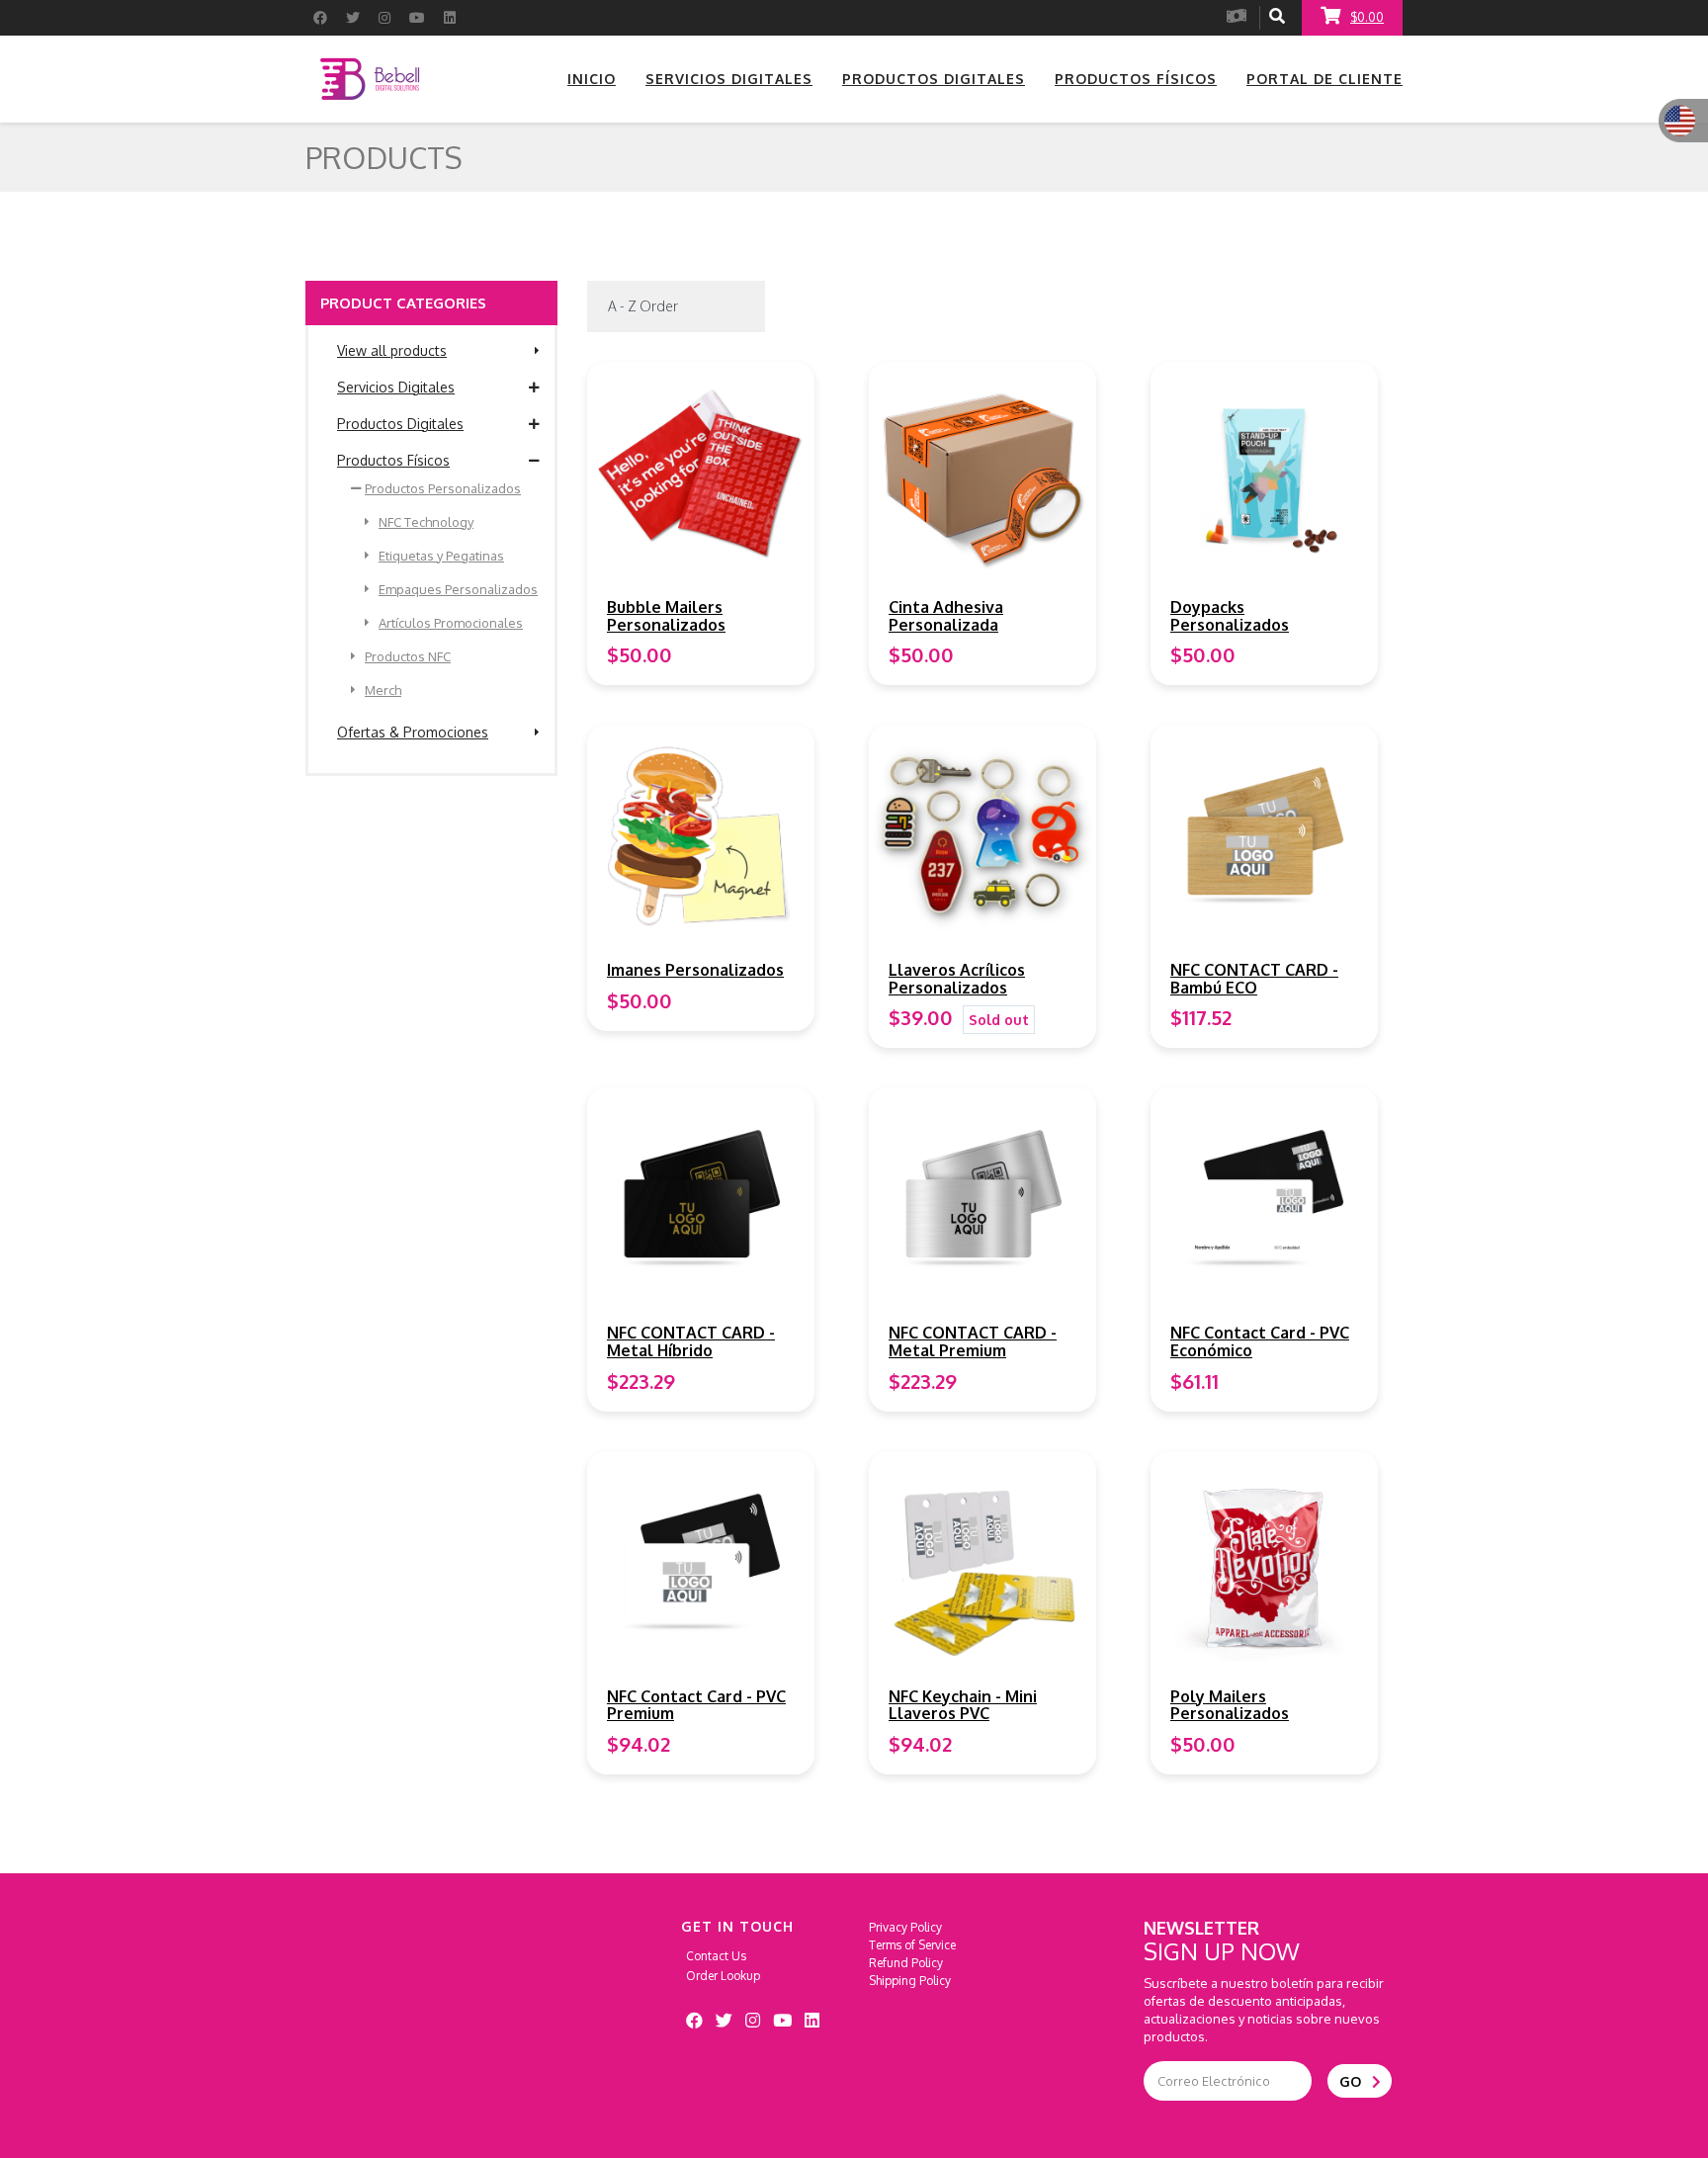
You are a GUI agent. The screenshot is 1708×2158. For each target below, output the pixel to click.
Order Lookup (723, 1976)
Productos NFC (408, 656)
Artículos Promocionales (451, 623)
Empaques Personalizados (458, 589)
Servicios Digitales (396, 387)
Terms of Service (912, 1945)
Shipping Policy (910, 1981)
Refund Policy (906, 1963)
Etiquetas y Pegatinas (441, 556)
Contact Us (716, 1956)
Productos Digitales (400, 424)
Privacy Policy (905, 1927)
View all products (392, 350)
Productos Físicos (393, 460)
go (1352, 2081)
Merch (383, 690)
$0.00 (1367, 17)
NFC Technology (426, 522)
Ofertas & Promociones (413, 732)
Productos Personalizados (443, 488)
